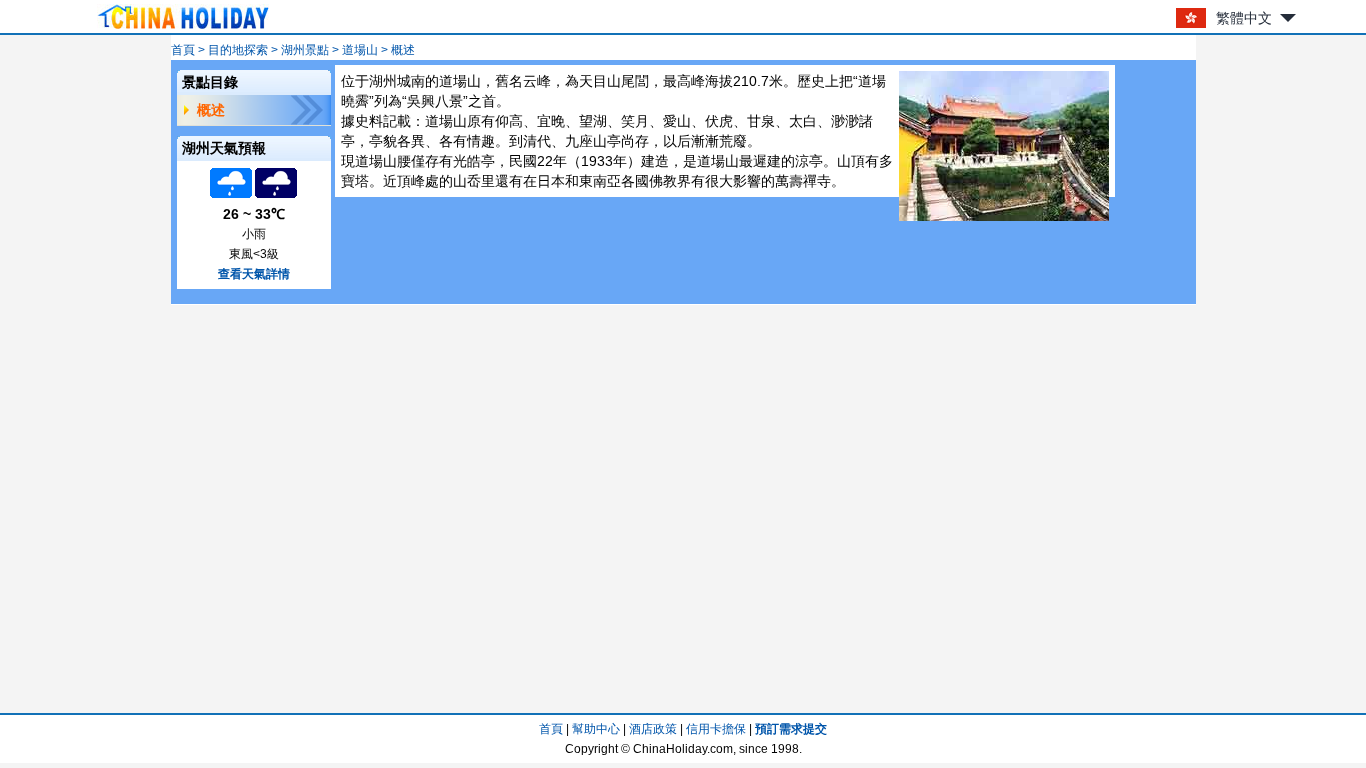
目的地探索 (238, 50)
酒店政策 (653, 729)
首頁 (183, 50)
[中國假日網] (183, 29)
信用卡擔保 (716, 729)
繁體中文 (1244, 18)
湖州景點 (305, 50)
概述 (211, 110)
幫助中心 (596, 729)
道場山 (360, 50)
